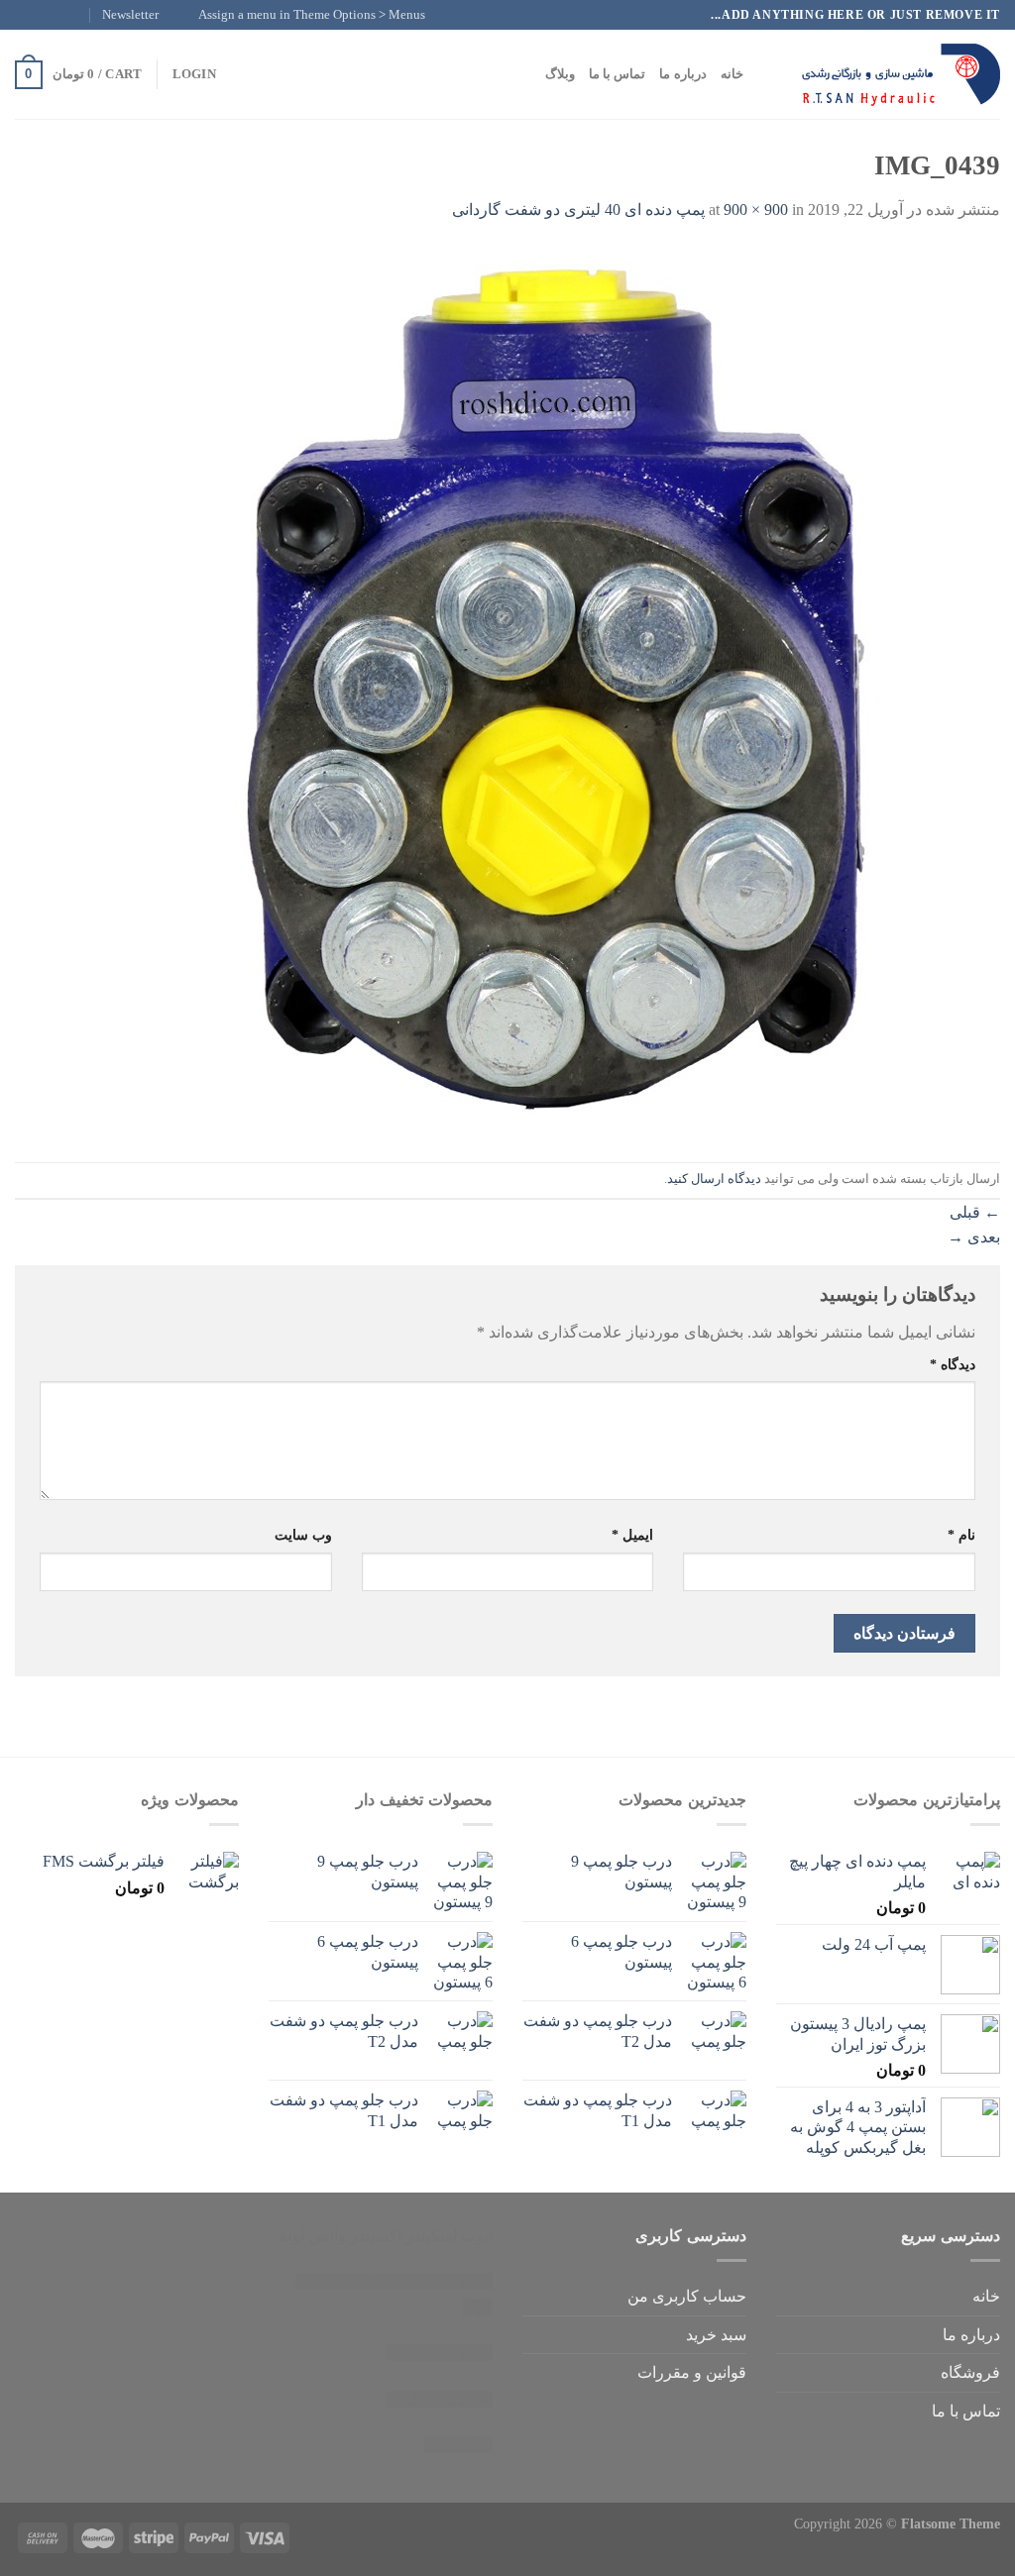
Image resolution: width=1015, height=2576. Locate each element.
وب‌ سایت (303, 1535)
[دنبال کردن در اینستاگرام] (62, 15)
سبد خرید (716, 2335)
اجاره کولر (377, 2281)
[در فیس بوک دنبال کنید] (81, 15)
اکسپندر (376, 2236)
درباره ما (682, 74)
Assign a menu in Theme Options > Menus (312, 15)
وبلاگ (560, 74)
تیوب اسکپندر (449, 2236)
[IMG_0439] (554, 691)
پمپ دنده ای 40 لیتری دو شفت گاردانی (578, 210)
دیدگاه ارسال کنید (714, 1179)
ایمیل (632, 1535)
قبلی (975, 1212)
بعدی (974, 1237)
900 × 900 (756, 210)
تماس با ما (618, 74)
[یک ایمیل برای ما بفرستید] (25, 15)
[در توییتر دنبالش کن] (44, 15)
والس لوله (312, 2236)
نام (961, 1535)
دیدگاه (953, 1364)
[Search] (765, 74)
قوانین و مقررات (692, 2372)
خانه (732, 74)
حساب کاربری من (687, 2296)
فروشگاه (970, 2372)
